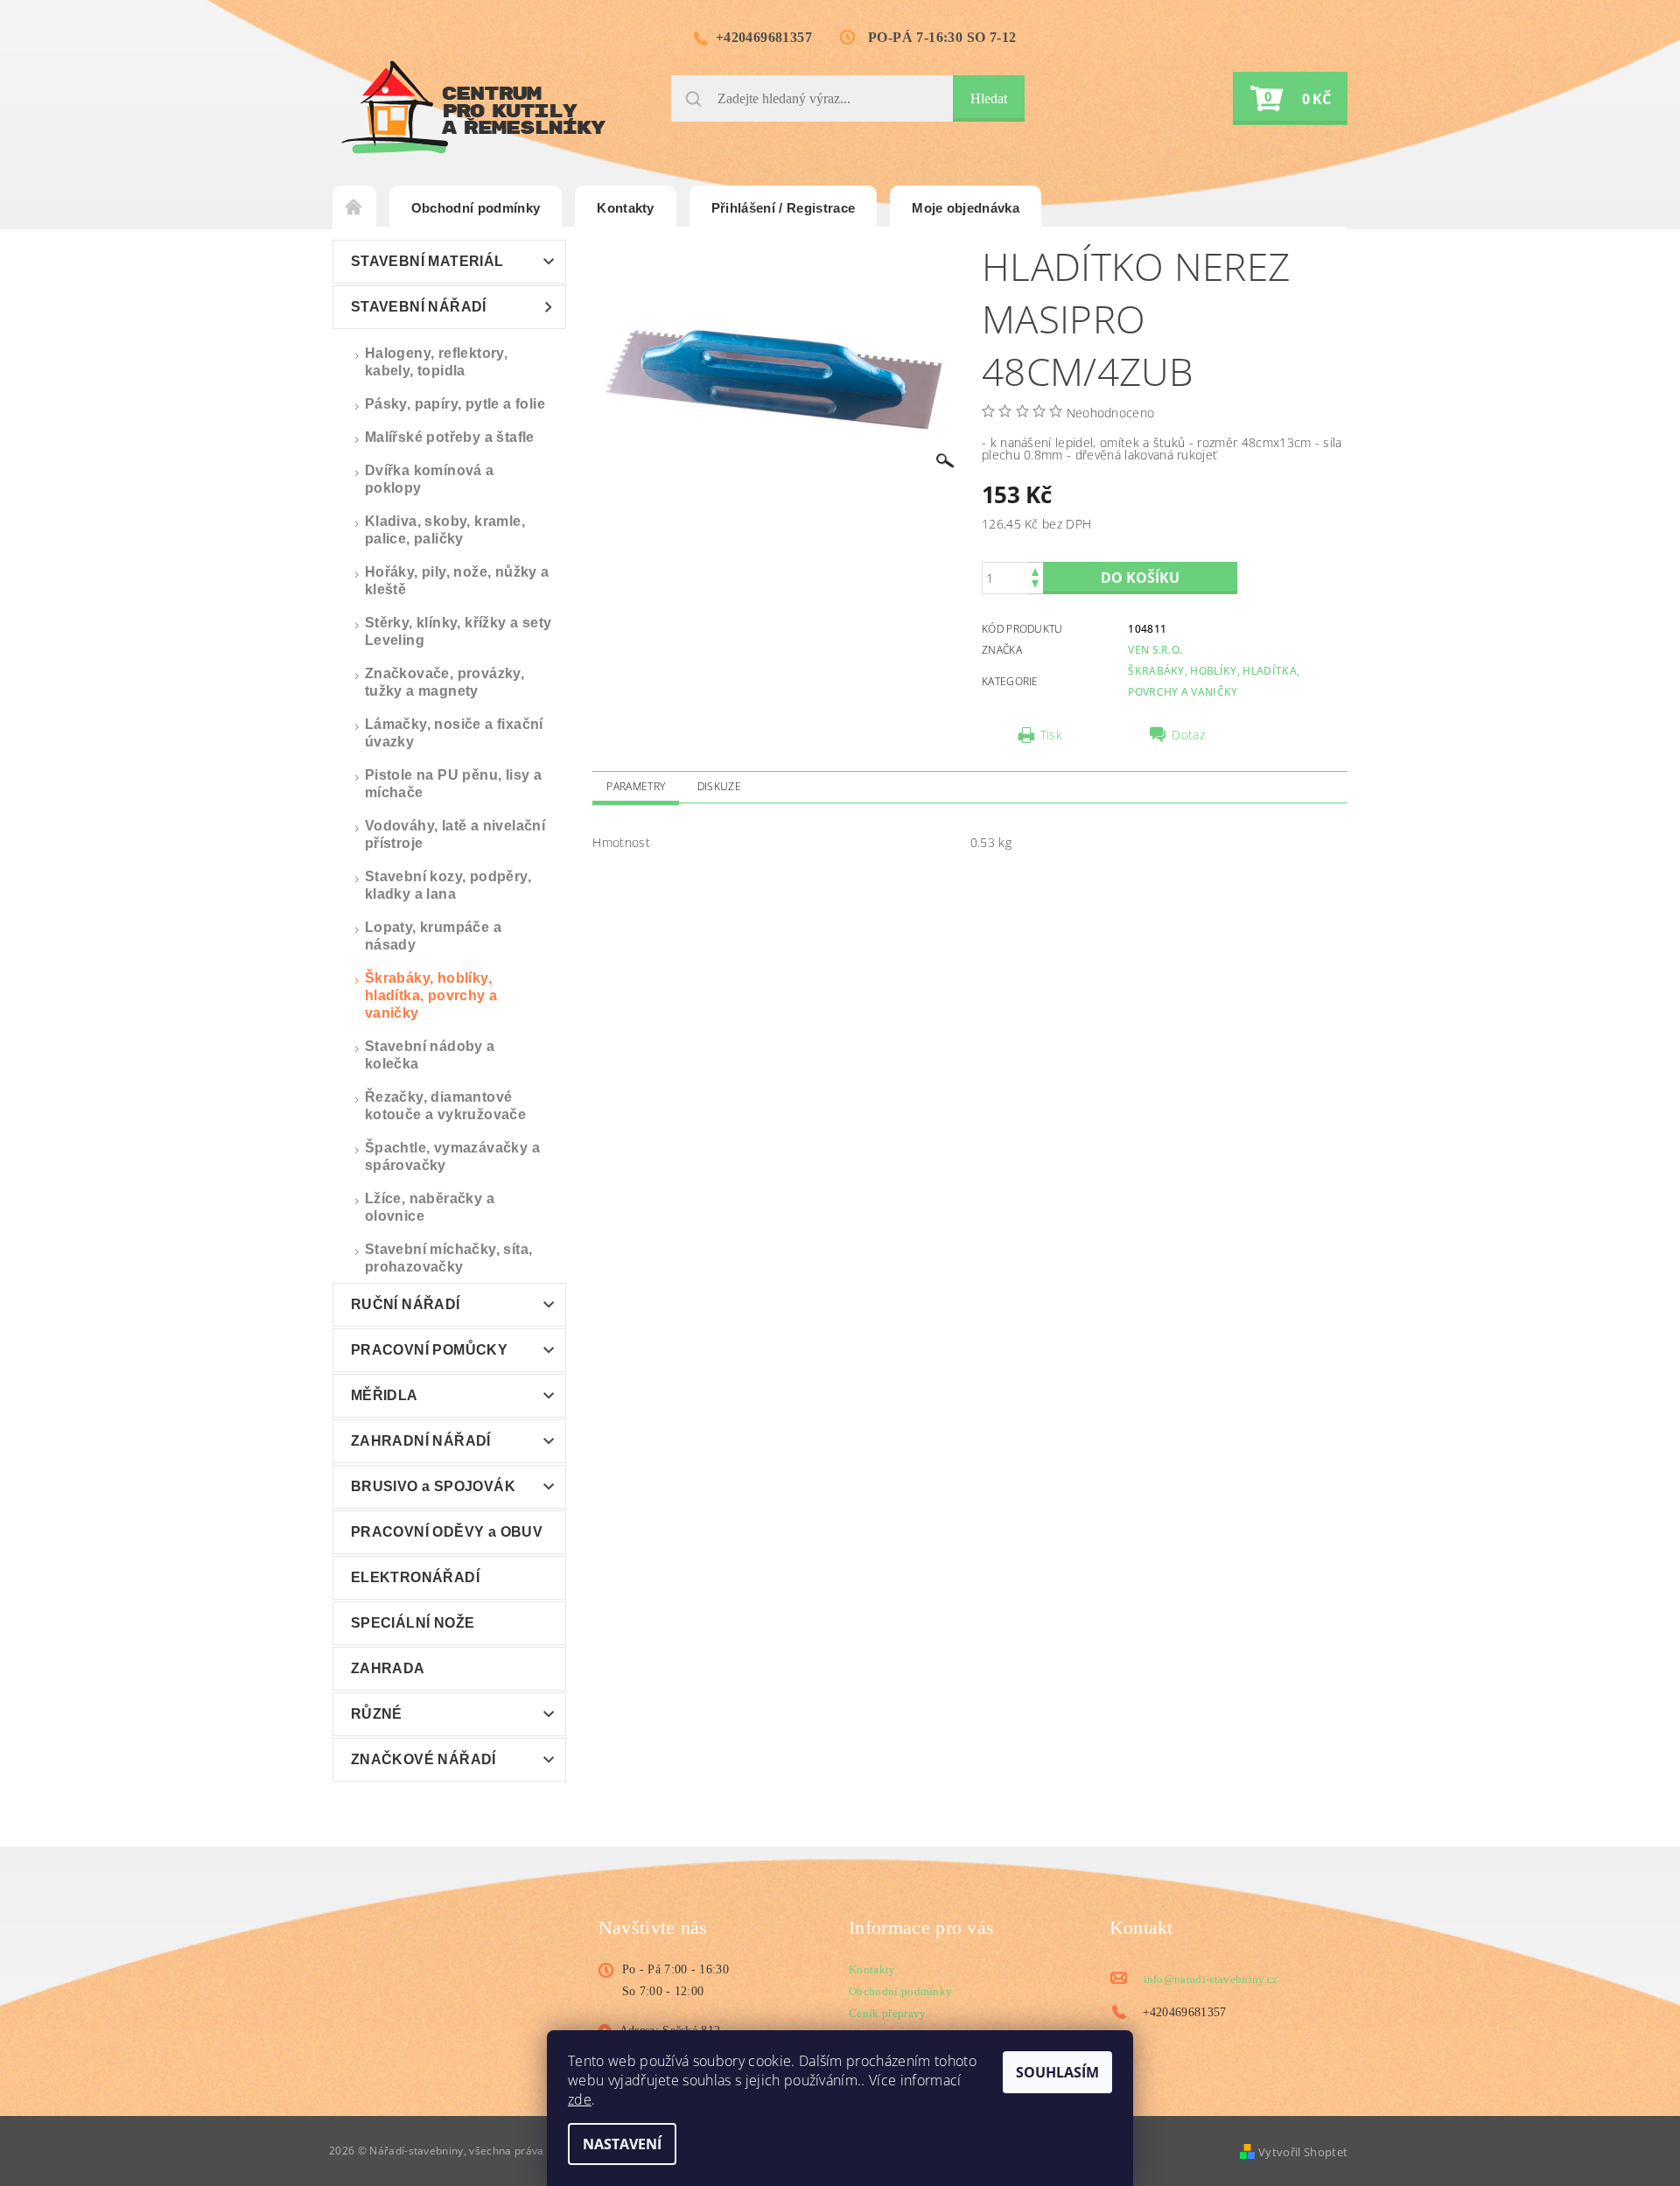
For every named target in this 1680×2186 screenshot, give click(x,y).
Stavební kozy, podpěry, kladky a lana (448, 885)
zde (580, 2099)
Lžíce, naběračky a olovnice (430, 1207)
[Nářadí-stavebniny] (473, 107)
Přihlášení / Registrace (783, 208)
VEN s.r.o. (1155, 650)
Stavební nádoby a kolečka (430, 1055)
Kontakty (626, 208)
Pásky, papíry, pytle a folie (455, 404)
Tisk (1051, 735)
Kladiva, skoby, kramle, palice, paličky (445, 530)
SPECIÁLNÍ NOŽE (413, 1623)
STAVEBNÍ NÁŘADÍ (419, 307)
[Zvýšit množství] (1035, 570)
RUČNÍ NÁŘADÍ (406, 1304)
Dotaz (1188, 735)
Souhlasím (1057, 2072)
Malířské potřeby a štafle (450, 437)
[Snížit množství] (1035, 586)
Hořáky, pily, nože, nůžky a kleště (457, 581)
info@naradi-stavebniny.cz (1211, 1979)
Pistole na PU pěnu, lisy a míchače (453, 784)
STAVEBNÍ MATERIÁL (427, 261)
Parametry (636, 786)
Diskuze (719, 786)
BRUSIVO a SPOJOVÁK (433, 1486)
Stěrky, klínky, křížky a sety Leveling (458, 631)
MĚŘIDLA (385, 1395)
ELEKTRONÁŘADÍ (415, 1577)
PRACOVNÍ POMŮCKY (429, 1350)
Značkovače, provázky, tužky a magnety (444, 682)
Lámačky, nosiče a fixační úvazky (454, 733)
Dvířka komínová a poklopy (430, 479)
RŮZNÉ (377, 1714)
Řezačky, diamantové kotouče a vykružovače (445, 1106)
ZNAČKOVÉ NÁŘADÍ (423, 1759)
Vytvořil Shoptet (1303, 2152)
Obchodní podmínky (476, 208)
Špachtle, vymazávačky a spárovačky (452, 1156)
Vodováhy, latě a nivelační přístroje (455, 834)
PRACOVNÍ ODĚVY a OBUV (447, 1532)
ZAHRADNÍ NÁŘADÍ (421, 1441)
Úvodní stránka (354, 208)
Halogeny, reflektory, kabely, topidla (436, 362)
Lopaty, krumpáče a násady (433, 936)
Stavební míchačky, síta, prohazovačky (449, 1258)
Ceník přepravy (887, 2013)
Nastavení (622, 2144)
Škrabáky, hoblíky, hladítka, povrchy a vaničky (431, 995)
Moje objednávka (966, 208)
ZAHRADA (388, 1668)
